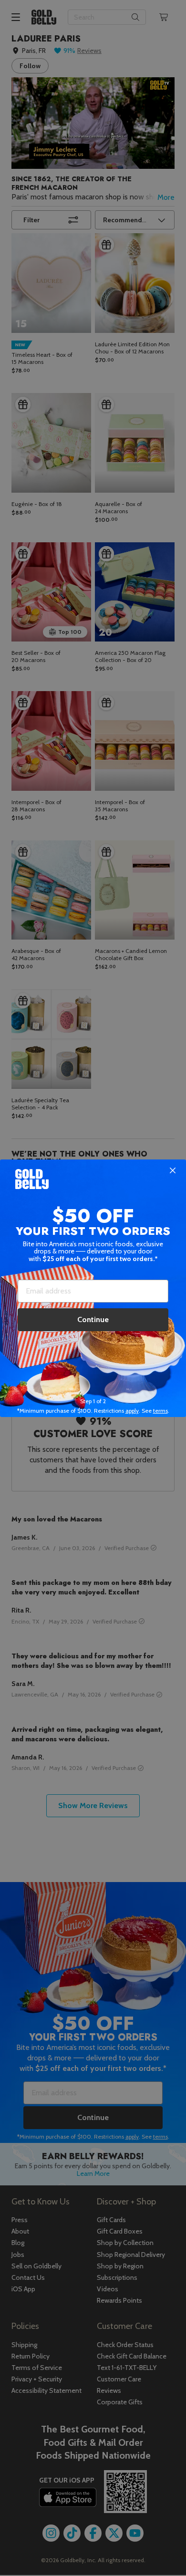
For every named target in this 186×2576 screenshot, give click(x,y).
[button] (93, 1288)
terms (160, 1411)
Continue (93, 1319)
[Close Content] (173, 1171)
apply (132, 1411)
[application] (157, 2547)
